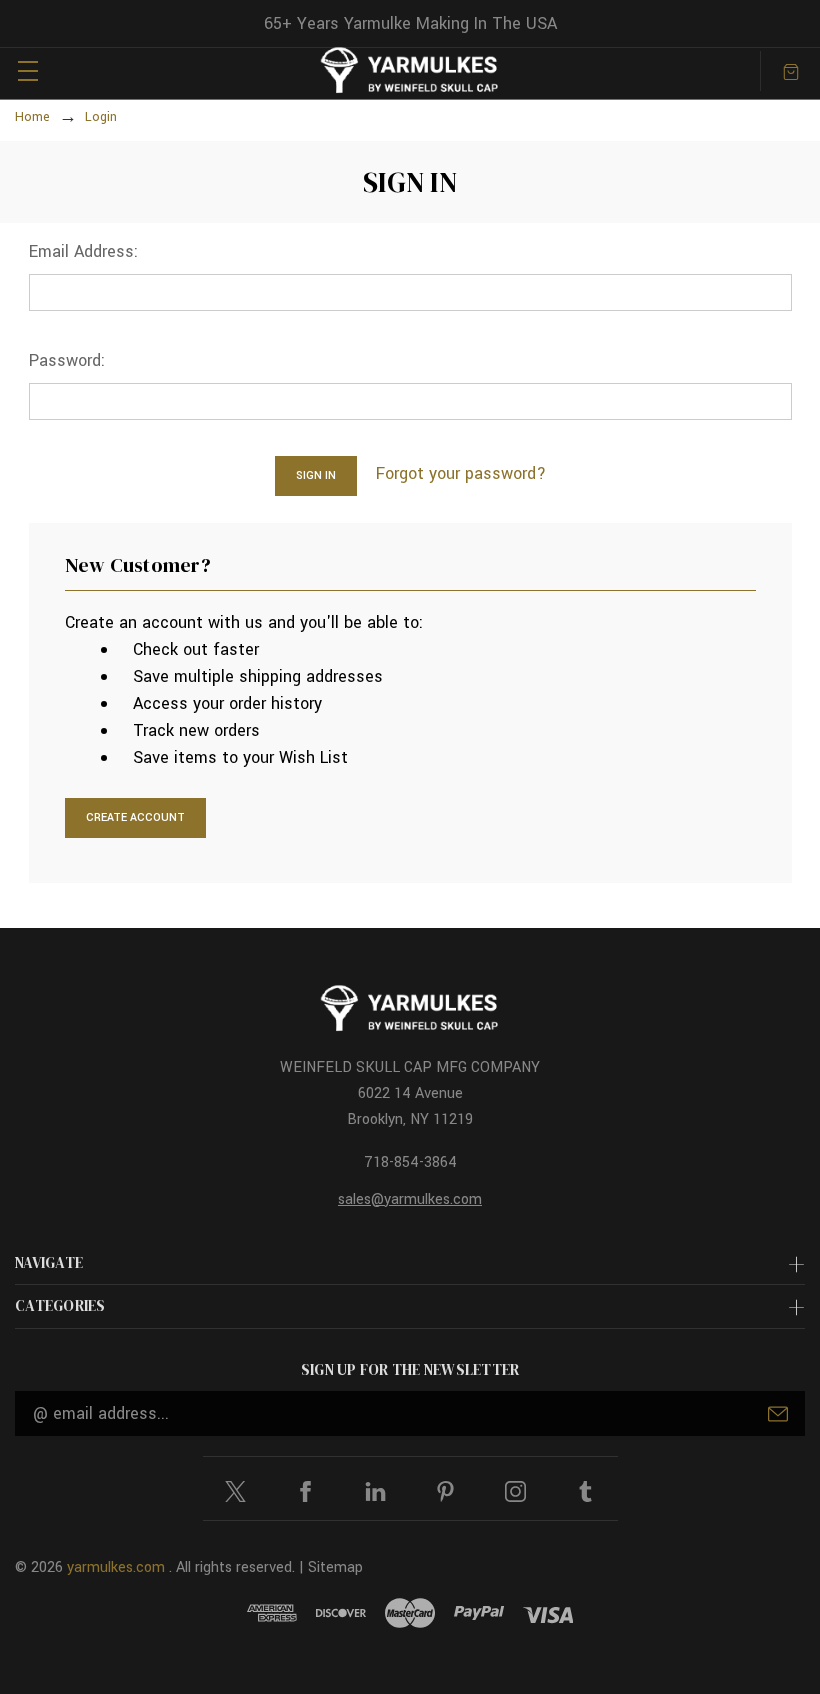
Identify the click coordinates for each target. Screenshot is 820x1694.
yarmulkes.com (116, 1567)
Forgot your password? (461, 473)
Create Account (135, 817)
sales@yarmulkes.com (410, 1199)
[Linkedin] (375, 1491)
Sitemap (335, 1567)
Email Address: (83, 251)
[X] (235, 1491)
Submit (778, 1414)
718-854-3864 (410, 1162)
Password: (67, 360)
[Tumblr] (585, 1491)
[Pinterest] (445, 1491)
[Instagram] (515, 1491)
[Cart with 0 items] (791, 70)
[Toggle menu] (27, 70)
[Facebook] (305, 1491)
